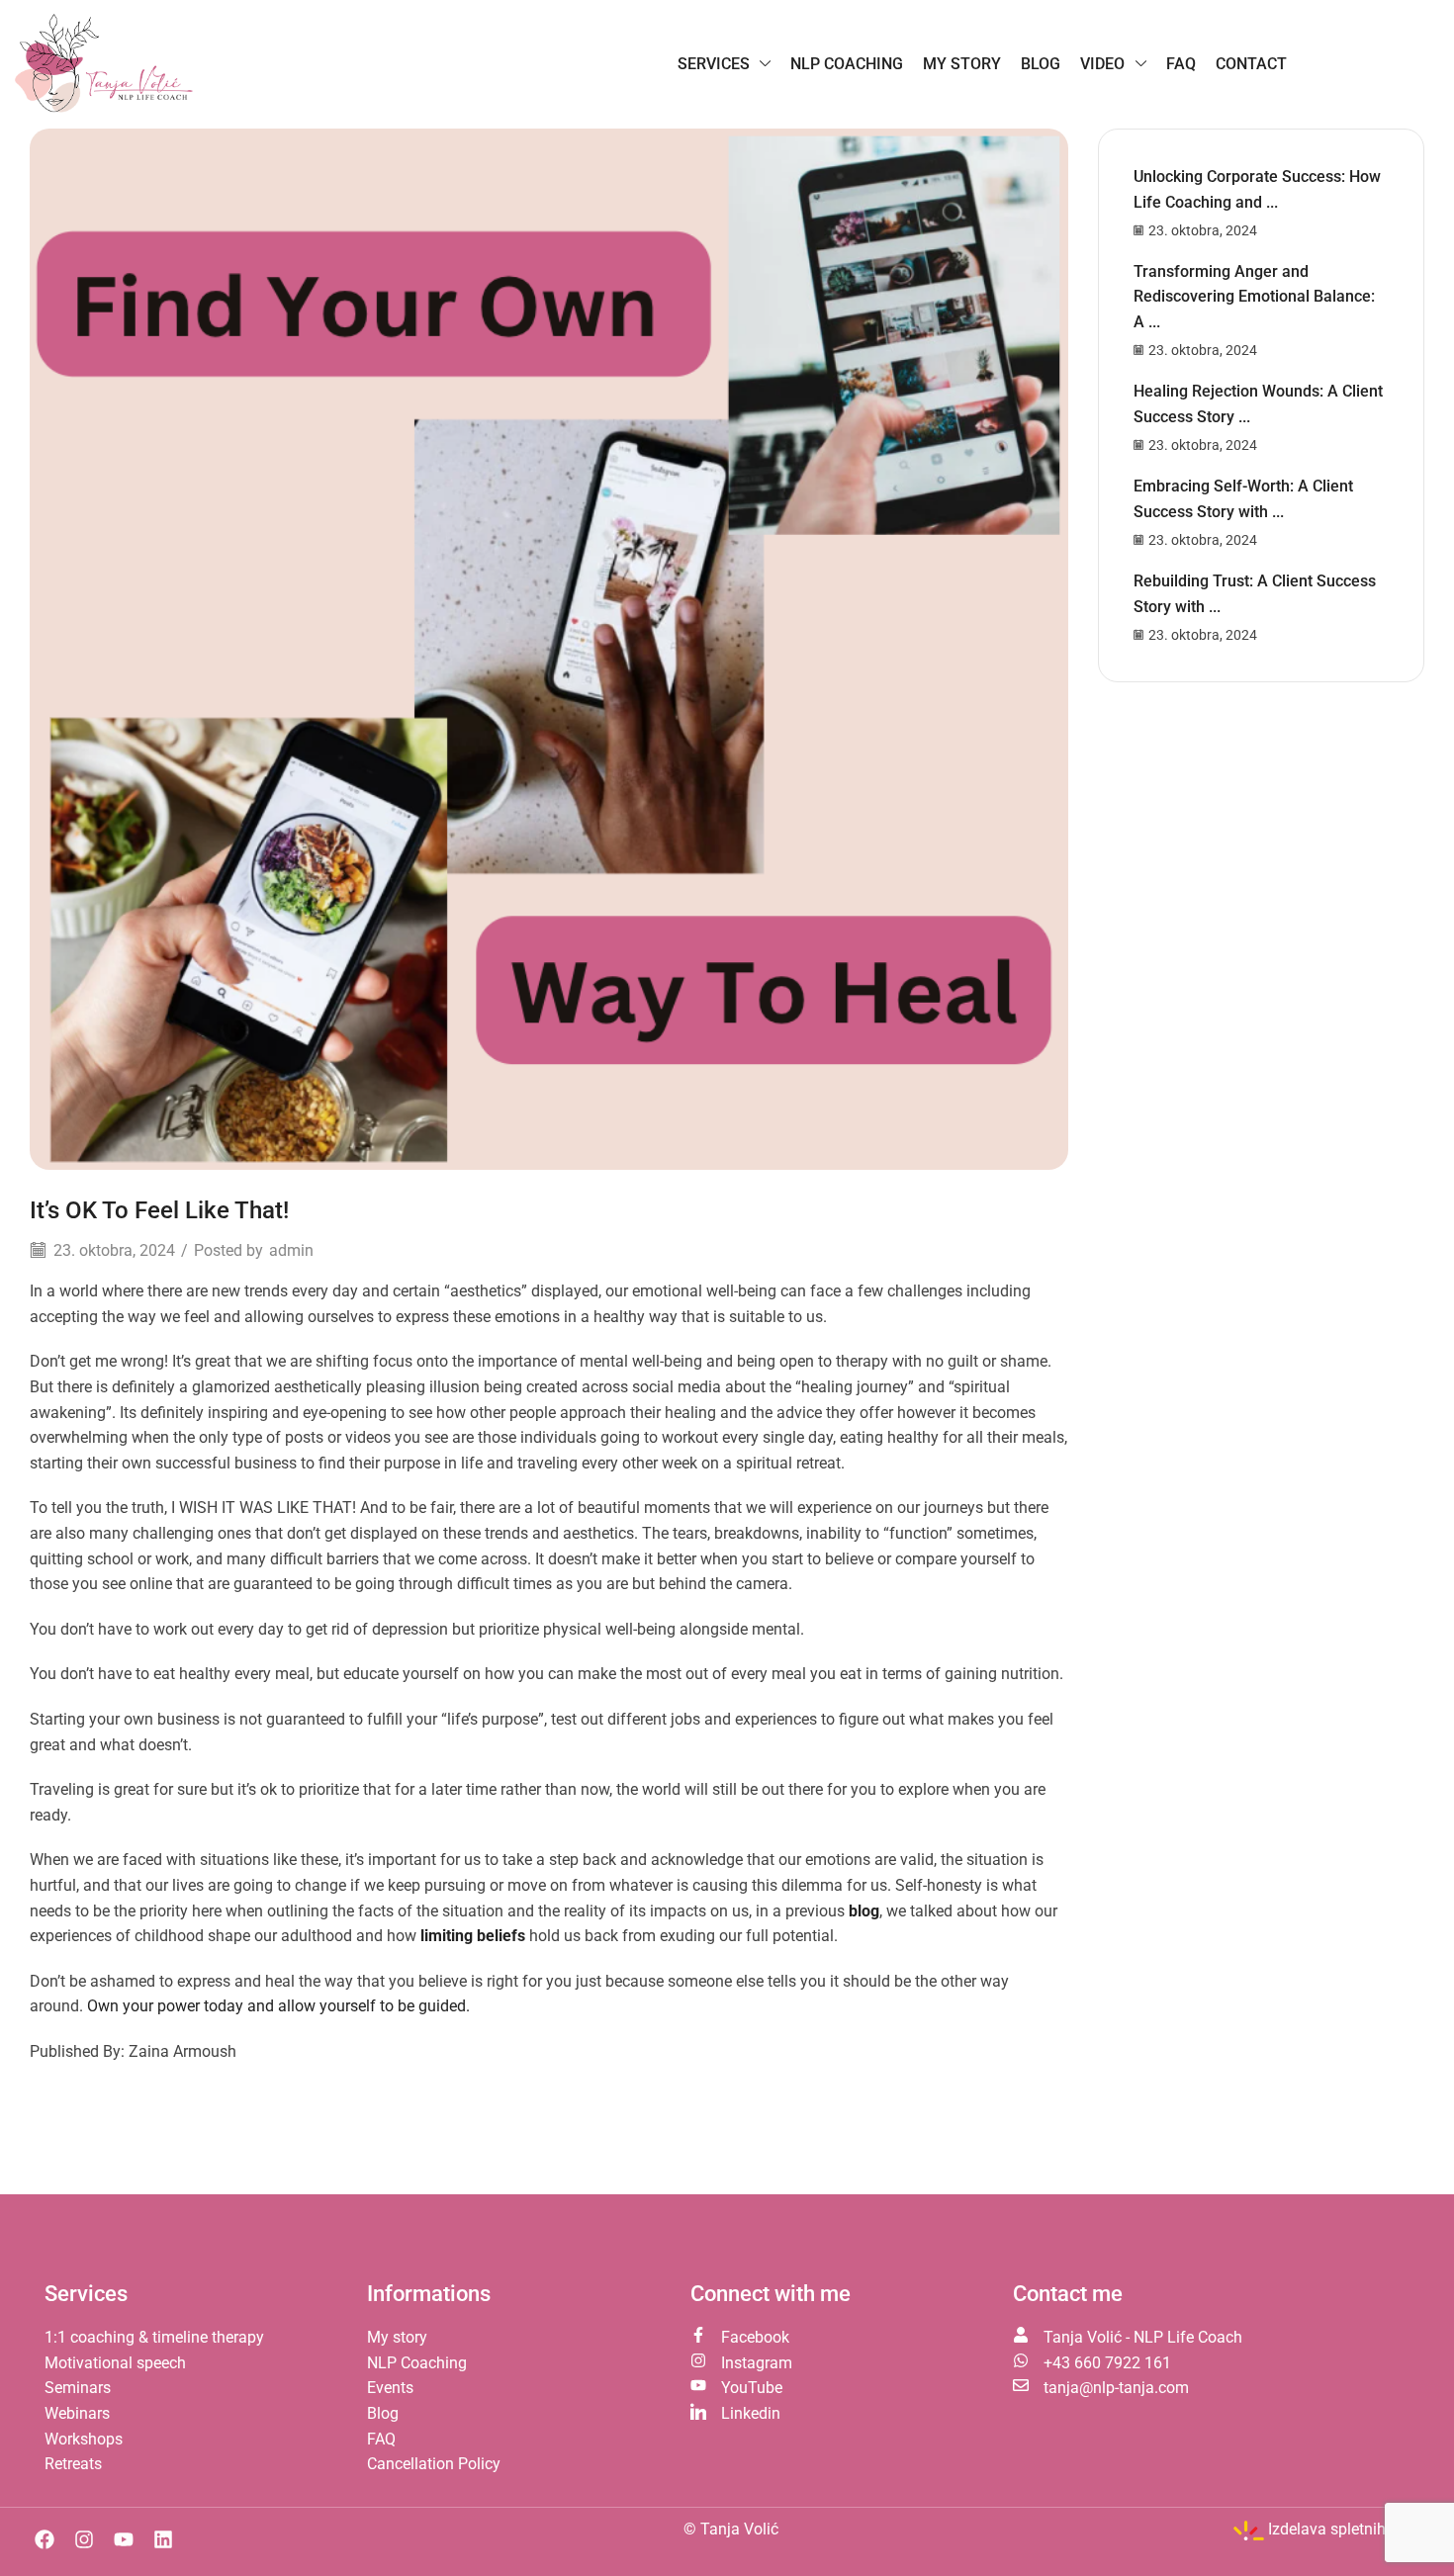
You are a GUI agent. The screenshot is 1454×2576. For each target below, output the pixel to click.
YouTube (752, 2388)
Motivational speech (115, 2363)
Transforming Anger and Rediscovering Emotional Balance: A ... (1254, 297)
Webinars (77, 2413)
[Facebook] (45, 2539)
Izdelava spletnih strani (1349, 2529)
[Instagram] (84, 2539)
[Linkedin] (163, 2539)
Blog (383, 2413)
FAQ (381, 2439)
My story (397, 2337)
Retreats (73, 2464)
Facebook (755, 2337)
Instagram (757, 2363)
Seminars (78, 2388)
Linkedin (751, 2413)
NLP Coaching (417, 2363)
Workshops (84, 2439)
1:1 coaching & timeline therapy (154, 2337)
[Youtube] (124, 2539)
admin (291, 1250)
